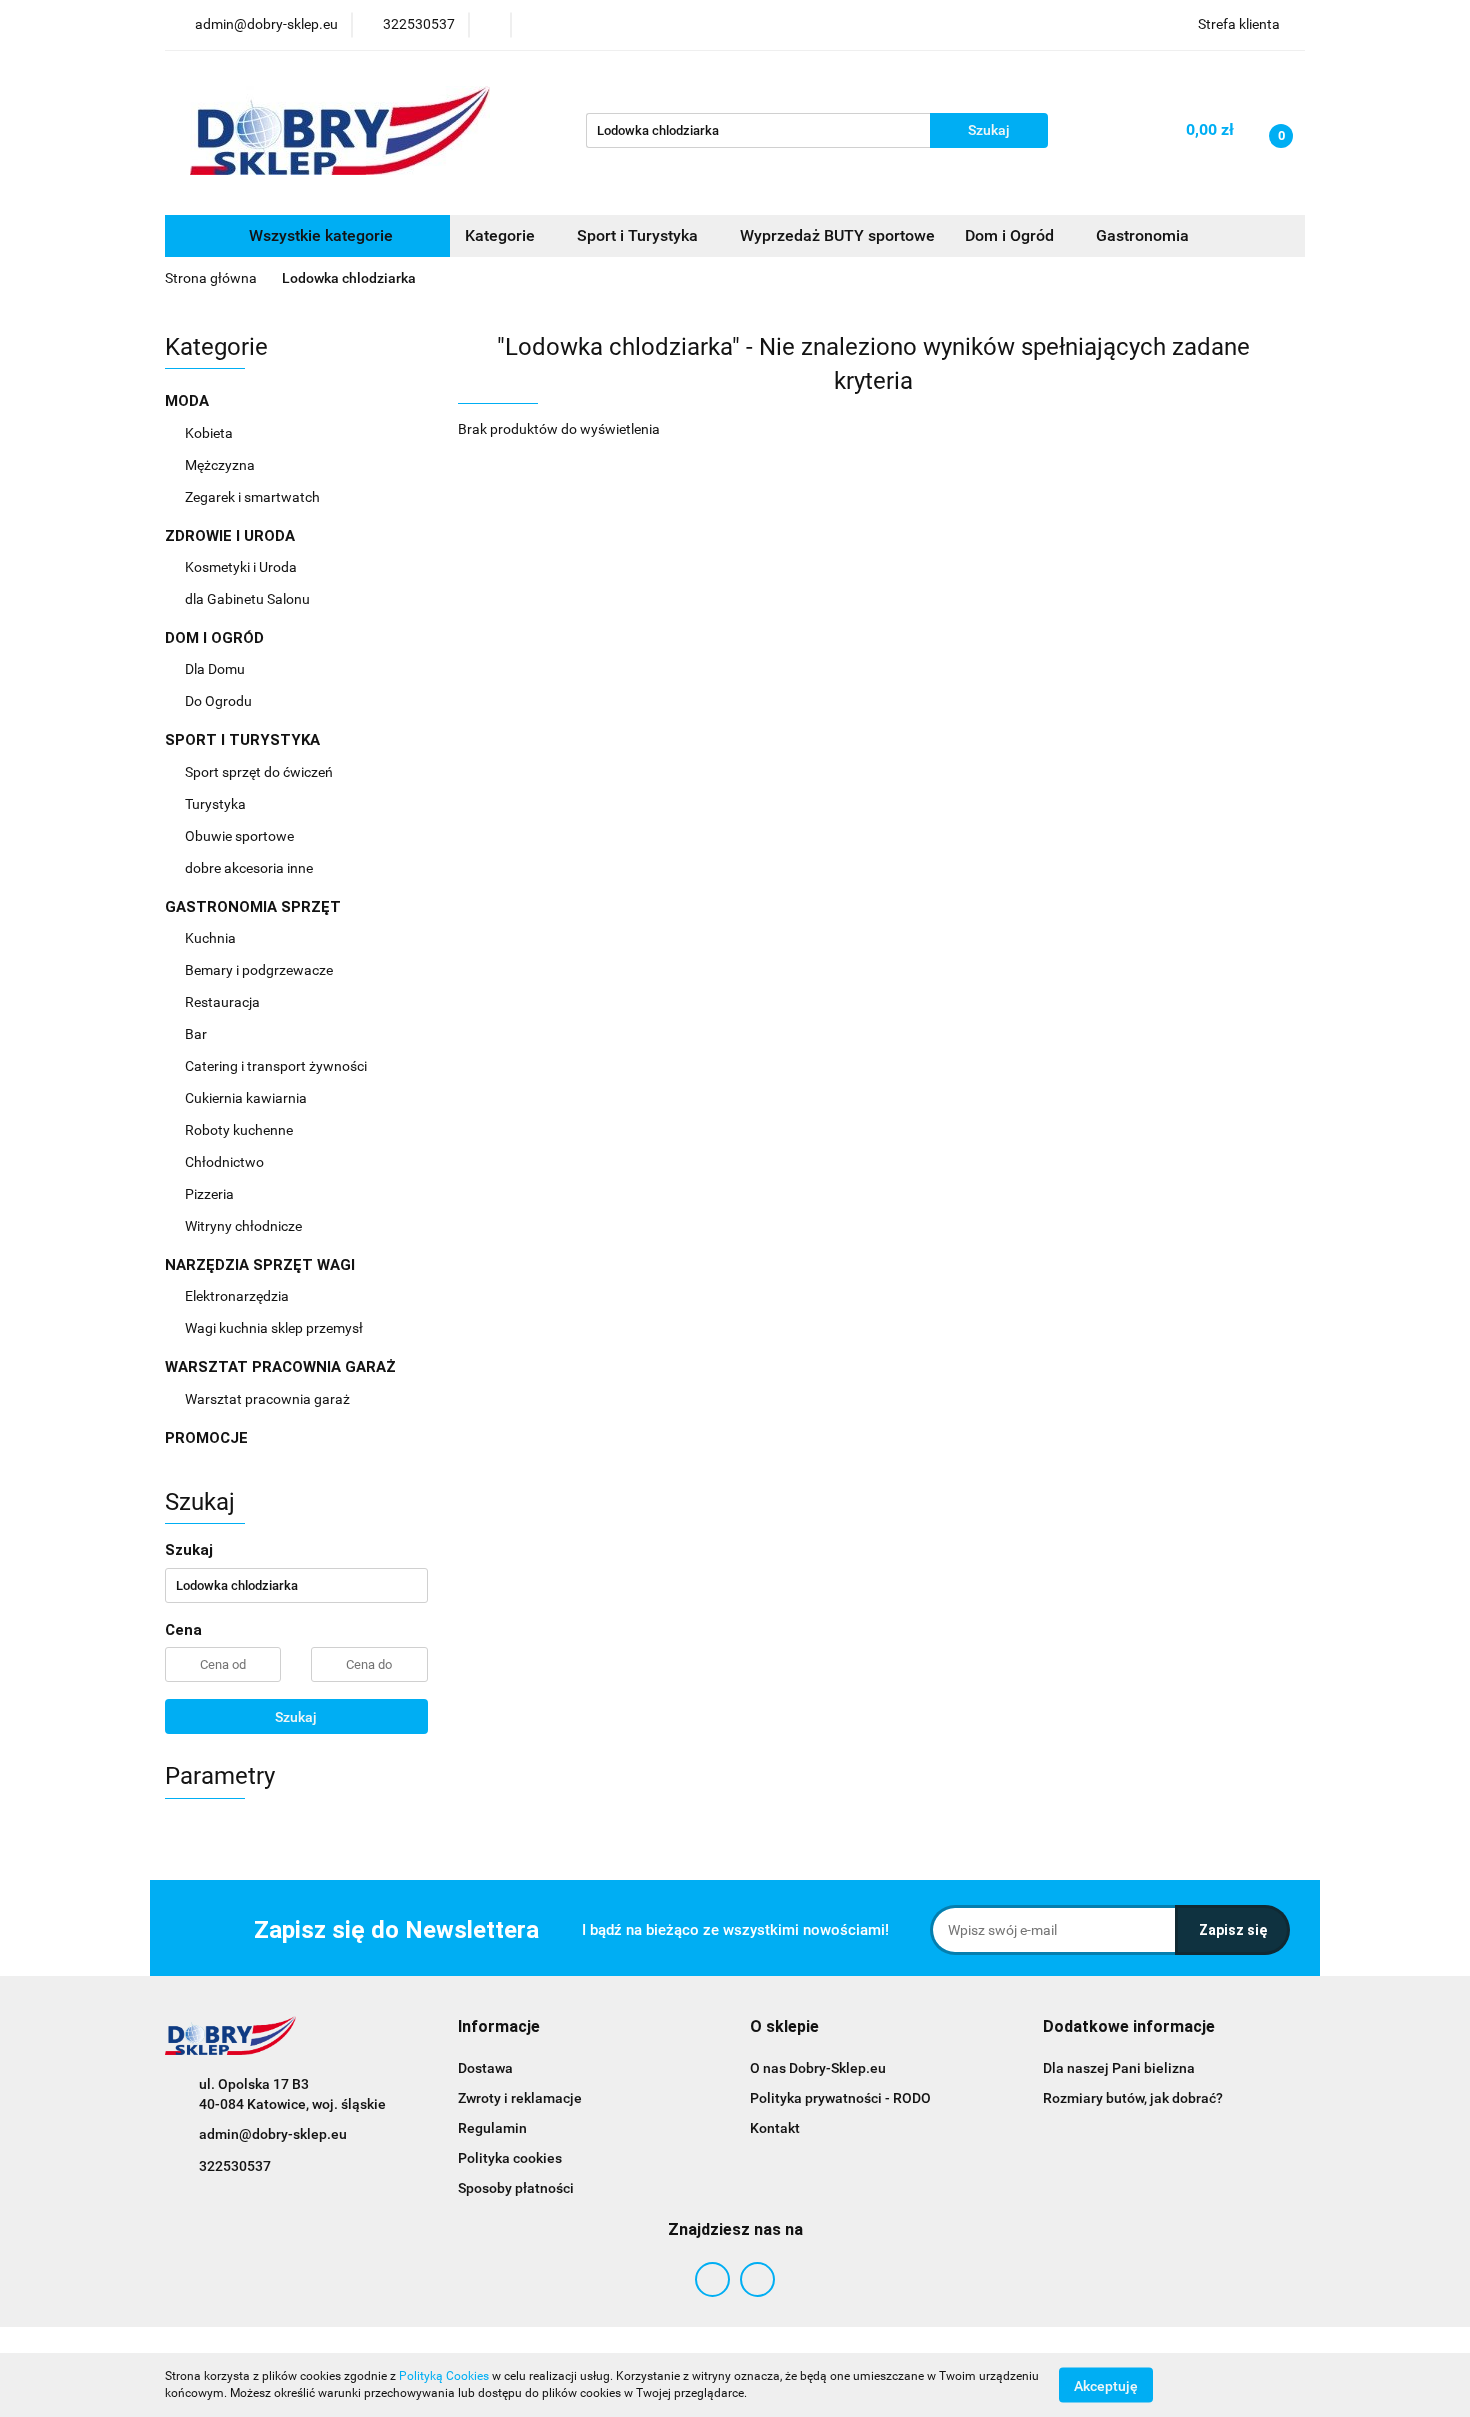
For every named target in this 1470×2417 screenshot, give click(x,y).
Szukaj (296, 1717)
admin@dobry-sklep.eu (273, 2134)
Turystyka (217, 804)
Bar (197, 1034)
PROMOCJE (206, 1438)
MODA (189, 401)
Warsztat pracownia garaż (269, 1399)
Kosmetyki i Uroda (241, 567)
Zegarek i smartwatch (252, 497)
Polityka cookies (510, 2158)
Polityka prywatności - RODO (840, 2098)
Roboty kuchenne (240, 1130)
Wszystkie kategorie (319, 235)
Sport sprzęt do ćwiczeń (260, 772)
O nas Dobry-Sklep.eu (818, 2068)
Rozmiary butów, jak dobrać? (1133, 2098)
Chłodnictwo (226, 1162)
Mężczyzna (221, 465)
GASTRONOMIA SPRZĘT (255, 907)
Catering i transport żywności (277, 1066)
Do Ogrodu (220, 701)
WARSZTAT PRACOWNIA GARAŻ (282, 1367)
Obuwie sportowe (239, 836)
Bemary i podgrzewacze (260, 970)
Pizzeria (211, 1194)
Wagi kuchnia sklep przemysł (275, 1328)
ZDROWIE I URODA (232, 536)
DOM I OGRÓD (216, 638)
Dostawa (485, 2068)
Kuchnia (212, 938)
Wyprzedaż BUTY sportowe (837, 235)
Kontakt (775, 2128)
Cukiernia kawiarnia (247, 1098)
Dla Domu (216, 669)
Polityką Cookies (444, 2376)
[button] (499, 2027)
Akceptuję (1106, 2385)
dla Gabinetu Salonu (249, 599)
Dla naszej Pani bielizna (1119, 2068)
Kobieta (210, 433)
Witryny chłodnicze (243, 1226)
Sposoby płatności (516, 2188)
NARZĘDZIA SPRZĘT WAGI (262, 1265)
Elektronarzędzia (238, 1296)
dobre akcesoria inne (249, 868)
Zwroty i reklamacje (520, 2098)
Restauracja (224, 1002)
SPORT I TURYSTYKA (244, 740)
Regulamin (492, 2128)
